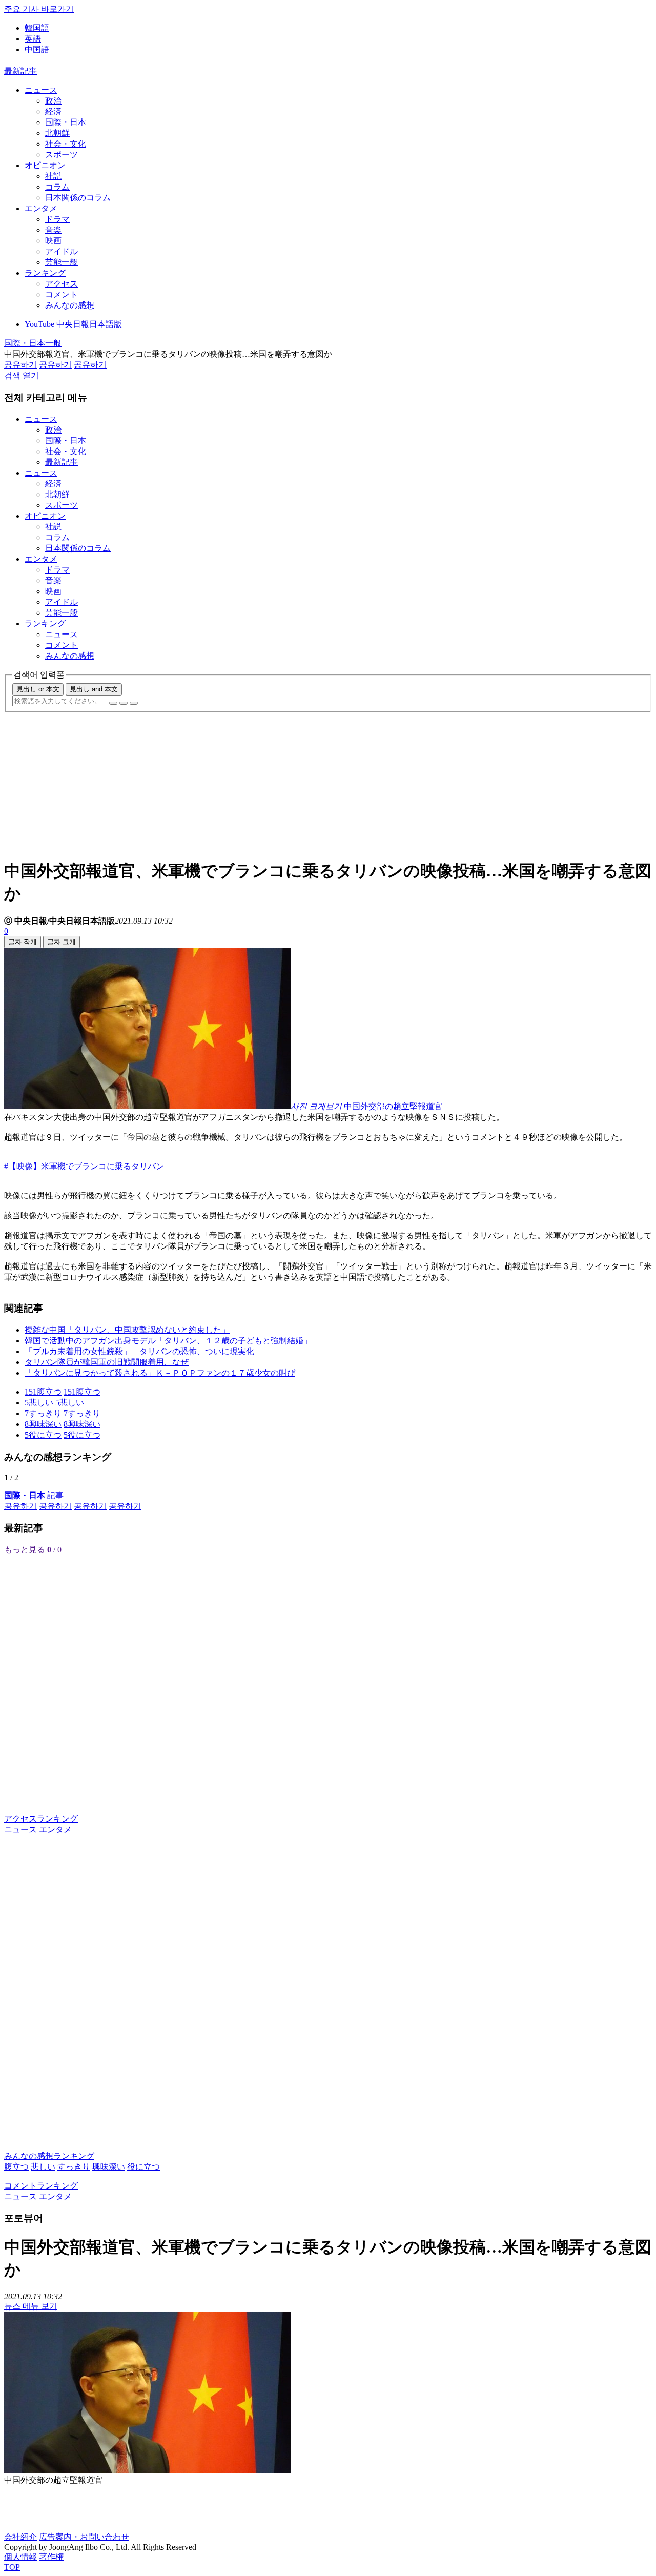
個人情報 (20, 2557)
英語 (33, 39)
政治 (53, 101)
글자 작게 (23, 942)
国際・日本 (66, 122)
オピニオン (45, 165)
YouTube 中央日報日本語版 (73, 324)
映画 (53, 241)
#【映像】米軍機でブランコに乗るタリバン (84, 1166)
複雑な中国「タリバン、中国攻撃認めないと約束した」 (127, 1330)
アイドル (61, 251)
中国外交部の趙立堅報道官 (393, 1106)
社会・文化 (66, 144)
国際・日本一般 (33, 343)
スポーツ (61, 155)
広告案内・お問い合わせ (84, 2537)
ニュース (41, 90)
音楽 (53, 230)
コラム (57, 187)
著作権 (51, 2557)
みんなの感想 (70, 305)
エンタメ (41, 208)
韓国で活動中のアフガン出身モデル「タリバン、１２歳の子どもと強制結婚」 (168, 1341)
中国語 (37, 49)
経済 (53, 111)
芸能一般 (61, 262)
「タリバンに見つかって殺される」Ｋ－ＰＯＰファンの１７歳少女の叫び (160, 1373)
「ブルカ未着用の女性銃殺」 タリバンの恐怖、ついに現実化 (139, 1351)
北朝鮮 (57, 133)
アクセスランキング (41, 1819)
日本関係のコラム (78, 198)
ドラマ (57, 219)
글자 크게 (61, 942)
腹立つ (16, 2167)
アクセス (61, 284)
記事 (34, 1495)
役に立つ (143, 2167)
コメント (61, 294)
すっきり (74, 2167)
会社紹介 (20, 2537)
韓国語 (37, 28)
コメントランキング (41, 2186)
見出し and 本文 (94, 689)
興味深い (109, 2167)
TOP (12, 2567)
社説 (53, 176)
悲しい (43, 2167)
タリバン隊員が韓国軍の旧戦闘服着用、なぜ (107, 1362)
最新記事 (20, 71)
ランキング (45, 273)
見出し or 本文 (38, 689)
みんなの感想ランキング (49, 2156)
